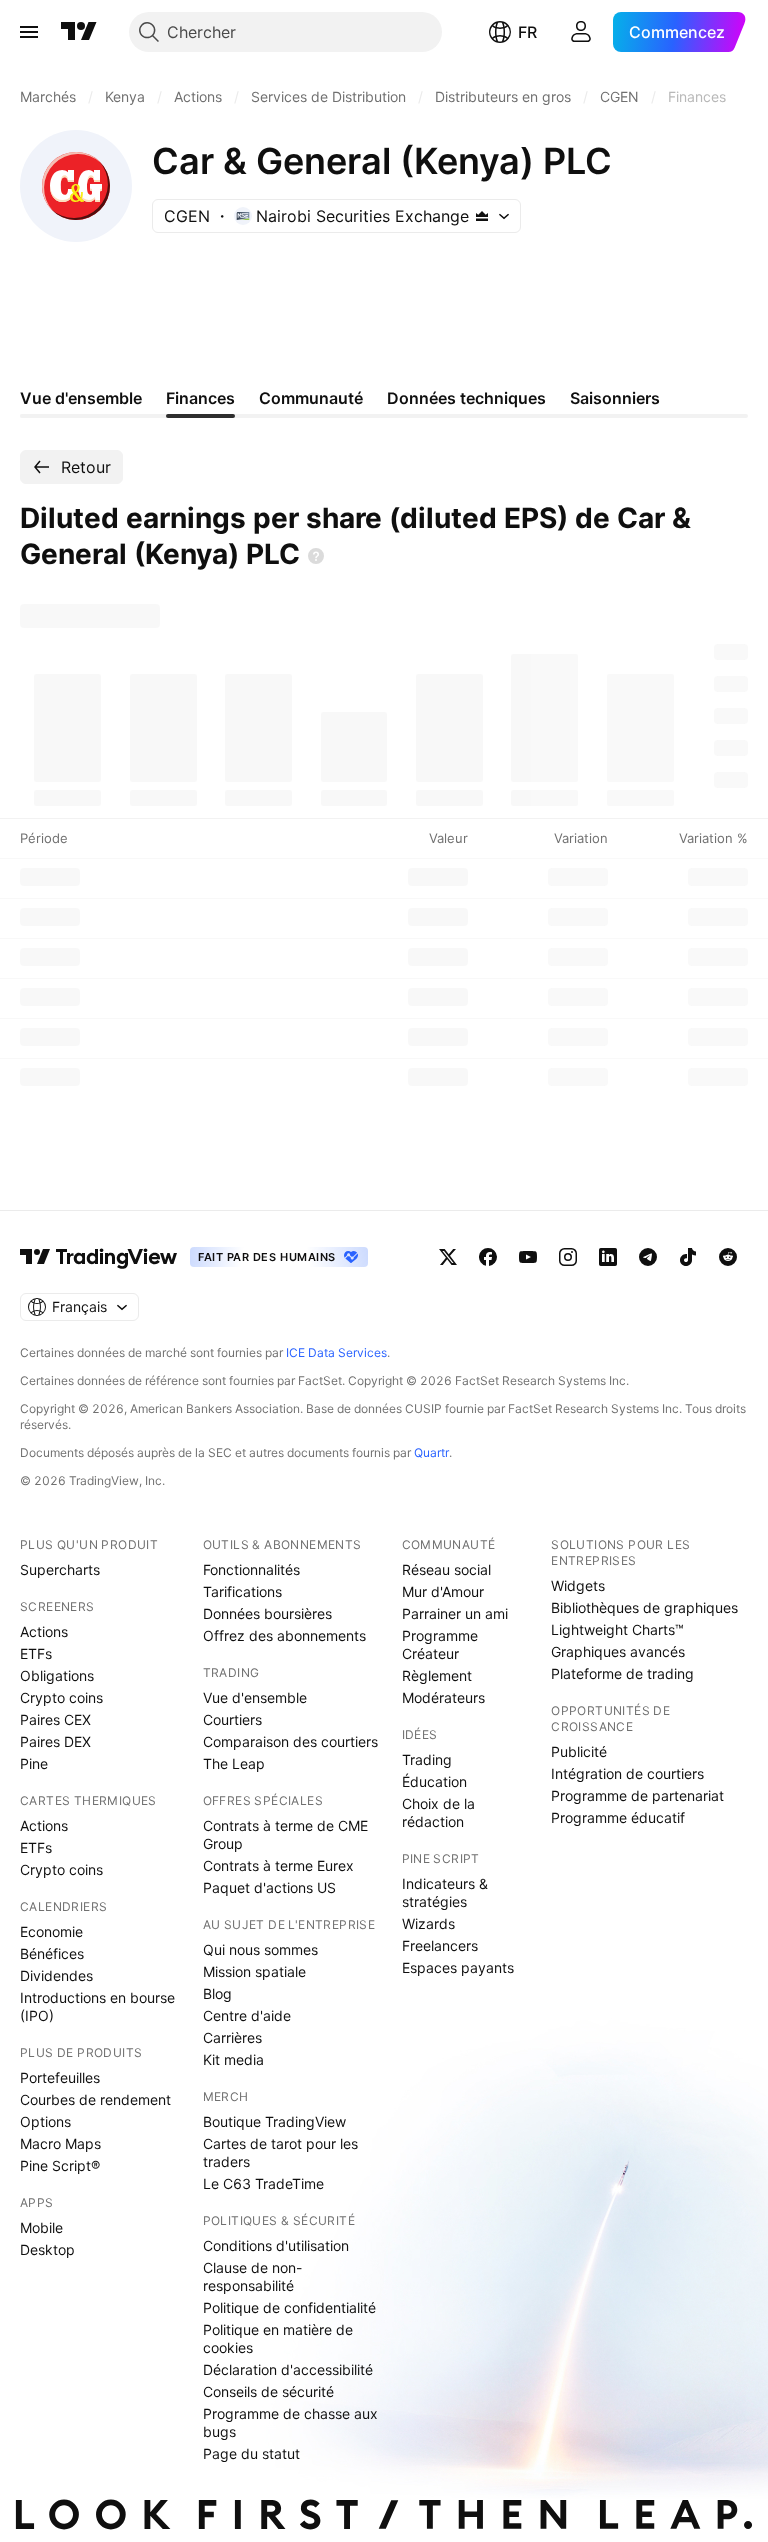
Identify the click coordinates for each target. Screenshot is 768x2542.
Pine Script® (60, 2165)
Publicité (579, 1751)
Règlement (437, 1675)
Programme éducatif (618, 1817)
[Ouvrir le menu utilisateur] (581, 32)
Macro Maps (60, 2143)
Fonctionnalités (251, 1569)
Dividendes (56, 1975)
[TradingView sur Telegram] (648, 1257)
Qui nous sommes (260, 1949)
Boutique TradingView (274, 2121)
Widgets (578, 1585)
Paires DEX (55, 1741)
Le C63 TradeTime (263, 2183)
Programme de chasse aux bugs (290, 2422)
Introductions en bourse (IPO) (97, 2006)
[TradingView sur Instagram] (568, 1257)
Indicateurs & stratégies (445, 1892)
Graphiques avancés (618, 1651)
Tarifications (242, 1591)
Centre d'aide (247, 2015)
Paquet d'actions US (269, 1887)
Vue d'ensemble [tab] (81, 398)
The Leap (234, 1763)
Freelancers (440, 1945)
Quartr (431, 1452)
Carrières (232, 2037)
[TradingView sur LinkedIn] (608, 1257)
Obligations (57, 1675)
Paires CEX (55, 1719)
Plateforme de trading (622, 1673)
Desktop (47, 2249)
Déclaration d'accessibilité (288, 2369)
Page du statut (251, 2453)
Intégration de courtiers (627, 1773)
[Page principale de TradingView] (79, 32)
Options (45, 2121)
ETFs (36, 1653)
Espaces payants (458, 1967)
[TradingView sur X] (448, 1257)
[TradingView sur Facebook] (488, 1257)
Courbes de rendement (95, 2099)
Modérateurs (443, 1697)
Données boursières (267, 1613)
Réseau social (446, 1569)
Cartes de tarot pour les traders (280, 2152)
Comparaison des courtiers (290, 1741)
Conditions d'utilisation (276, 2245)
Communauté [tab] (311, 398)
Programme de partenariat (637, 1795)
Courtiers (232, 1719)
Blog (217, 1993)
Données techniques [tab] (466, 398)
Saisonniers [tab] (615, 398)
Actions (44, 1631)
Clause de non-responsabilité (252, 2276)
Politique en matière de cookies (278, 2338)
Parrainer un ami (455, 1613)
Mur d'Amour (443, 1591)
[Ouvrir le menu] (29, 32)
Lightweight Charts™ (617, 1629)
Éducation (434, 1781)
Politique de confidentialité (289, 2307)
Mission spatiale (254, 1971)
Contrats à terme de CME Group (285, 1834)
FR (527, 32)
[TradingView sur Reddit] (728, 1257)
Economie (51, 1931)
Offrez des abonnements (284, 1635)
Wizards (428, 1923)
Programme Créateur (440, 1644)
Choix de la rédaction (438, 1812)
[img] (482, 216)
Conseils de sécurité (268, 2391)
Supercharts (60, 1569)
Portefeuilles (60, 2077)
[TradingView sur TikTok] (688, 1257)
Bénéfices (52, 1953)
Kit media (233, 2059)
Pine (34, 1763)
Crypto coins (61, 1697)
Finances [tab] (200, 398)
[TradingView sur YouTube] (528, 1257)
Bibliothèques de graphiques (644, 1607)
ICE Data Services (336, 1352)
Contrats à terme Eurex (278, 1865)
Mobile (41, 2227)
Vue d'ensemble (255, 1697)
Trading (427, 1759)
